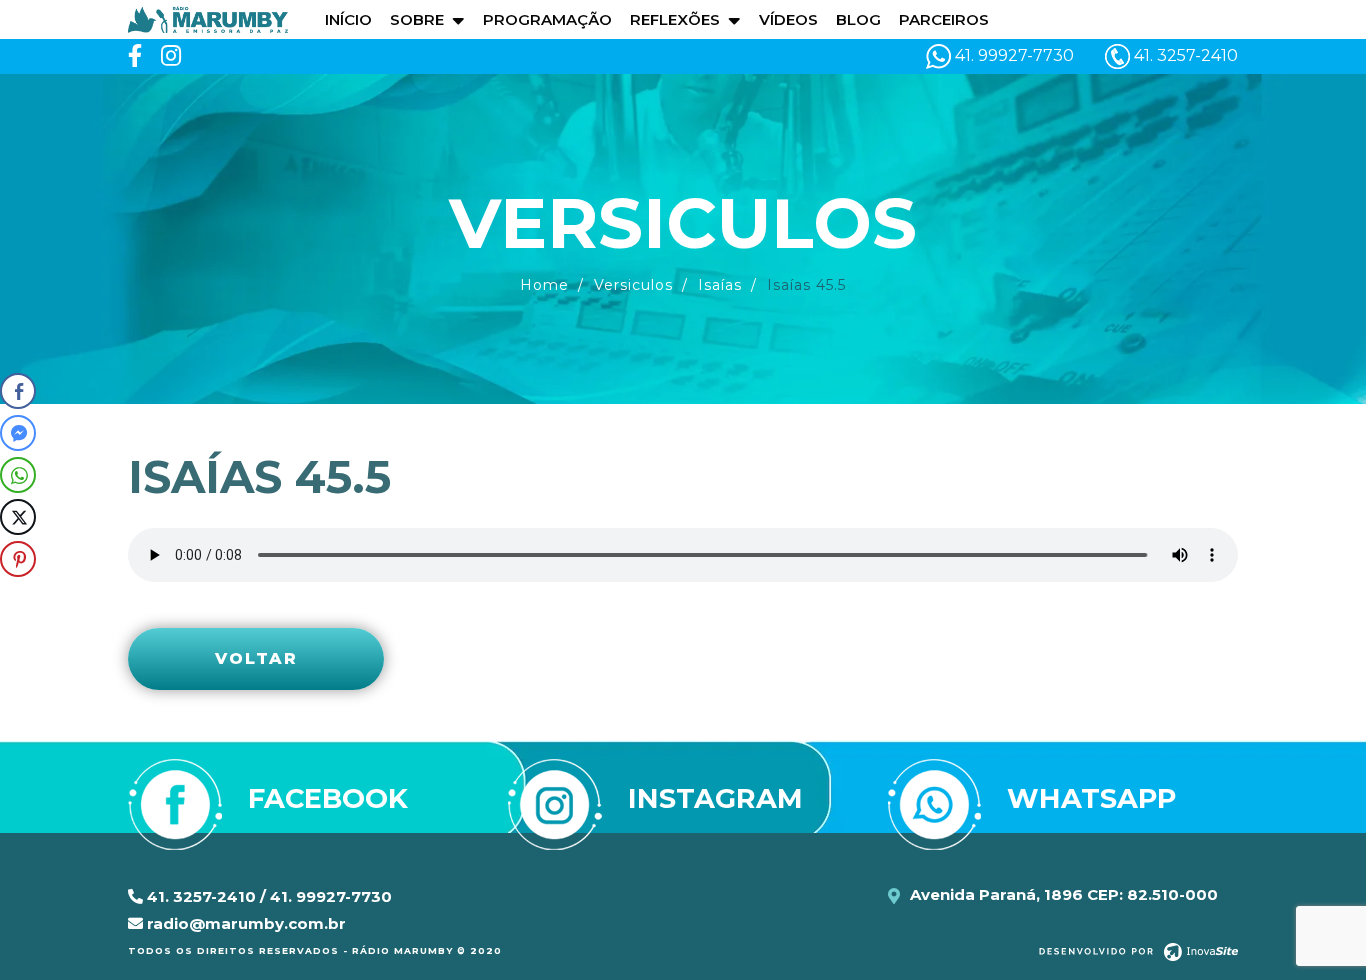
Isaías (720, 285)
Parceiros (944, 19)
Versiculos (633, 285)
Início (348, 19)
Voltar (256, 658)
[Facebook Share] (18, 391)
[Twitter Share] (18, 517)
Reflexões (675, 19)
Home (544, 285)
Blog (858, 19)
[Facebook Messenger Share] (18, 433)
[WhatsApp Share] (18, 475)
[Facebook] (135, 56)
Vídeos (788, 19)
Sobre (417, 19)
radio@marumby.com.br (244, 923)
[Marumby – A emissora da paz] (208, 18)
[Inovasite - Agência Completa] (1138, 951)
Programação (547, 19)
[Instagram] (171, 56)
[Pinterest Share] (18, 559)
